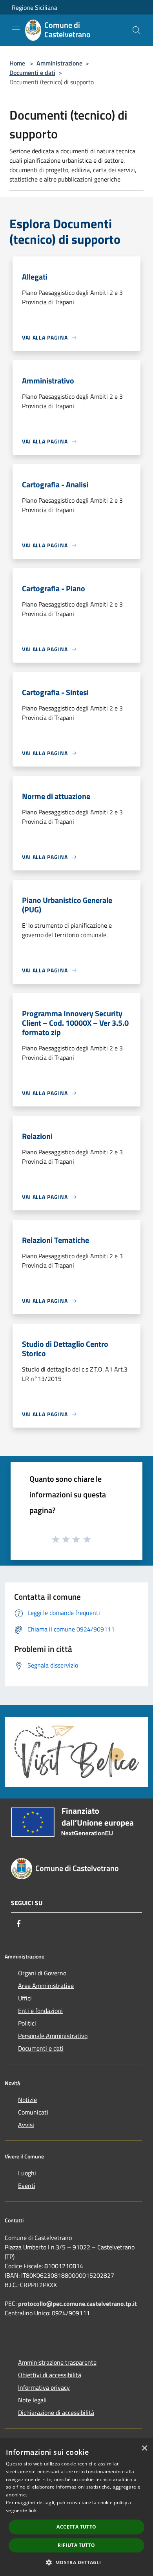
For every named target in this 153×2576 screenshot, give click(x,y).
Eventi (27, 2185)
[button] (76, 2562)
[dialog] (76, 2508)
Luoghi (27, 2173)
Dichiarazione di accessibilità (56, 2413)
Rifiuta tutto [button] (76, 2545)
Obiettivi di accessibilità (50, 2375)
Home (17, 63)
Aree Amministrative (46, 1986)
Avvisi (26, 2125)
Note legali (32, 2400)
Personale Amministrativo (53, 2036)
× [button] (144, 2448)
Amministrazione (59, 63)
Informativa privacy (44, 2387)
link (33, 2510)
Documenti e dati (32, 73)
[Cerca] (137, 30)
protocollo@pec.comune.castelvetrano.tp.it (77, 2304)
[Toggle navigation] (16, 29)
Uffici (25, 1998)
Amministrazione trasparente (57, 2362)
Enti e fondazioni (40, 2011)
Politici (27, 2023)
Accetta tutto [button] (76, 2527)
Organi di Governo (42, 1973)
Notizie (27, 2100)
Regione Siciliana (35, 7)
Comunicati (33, 2112)
